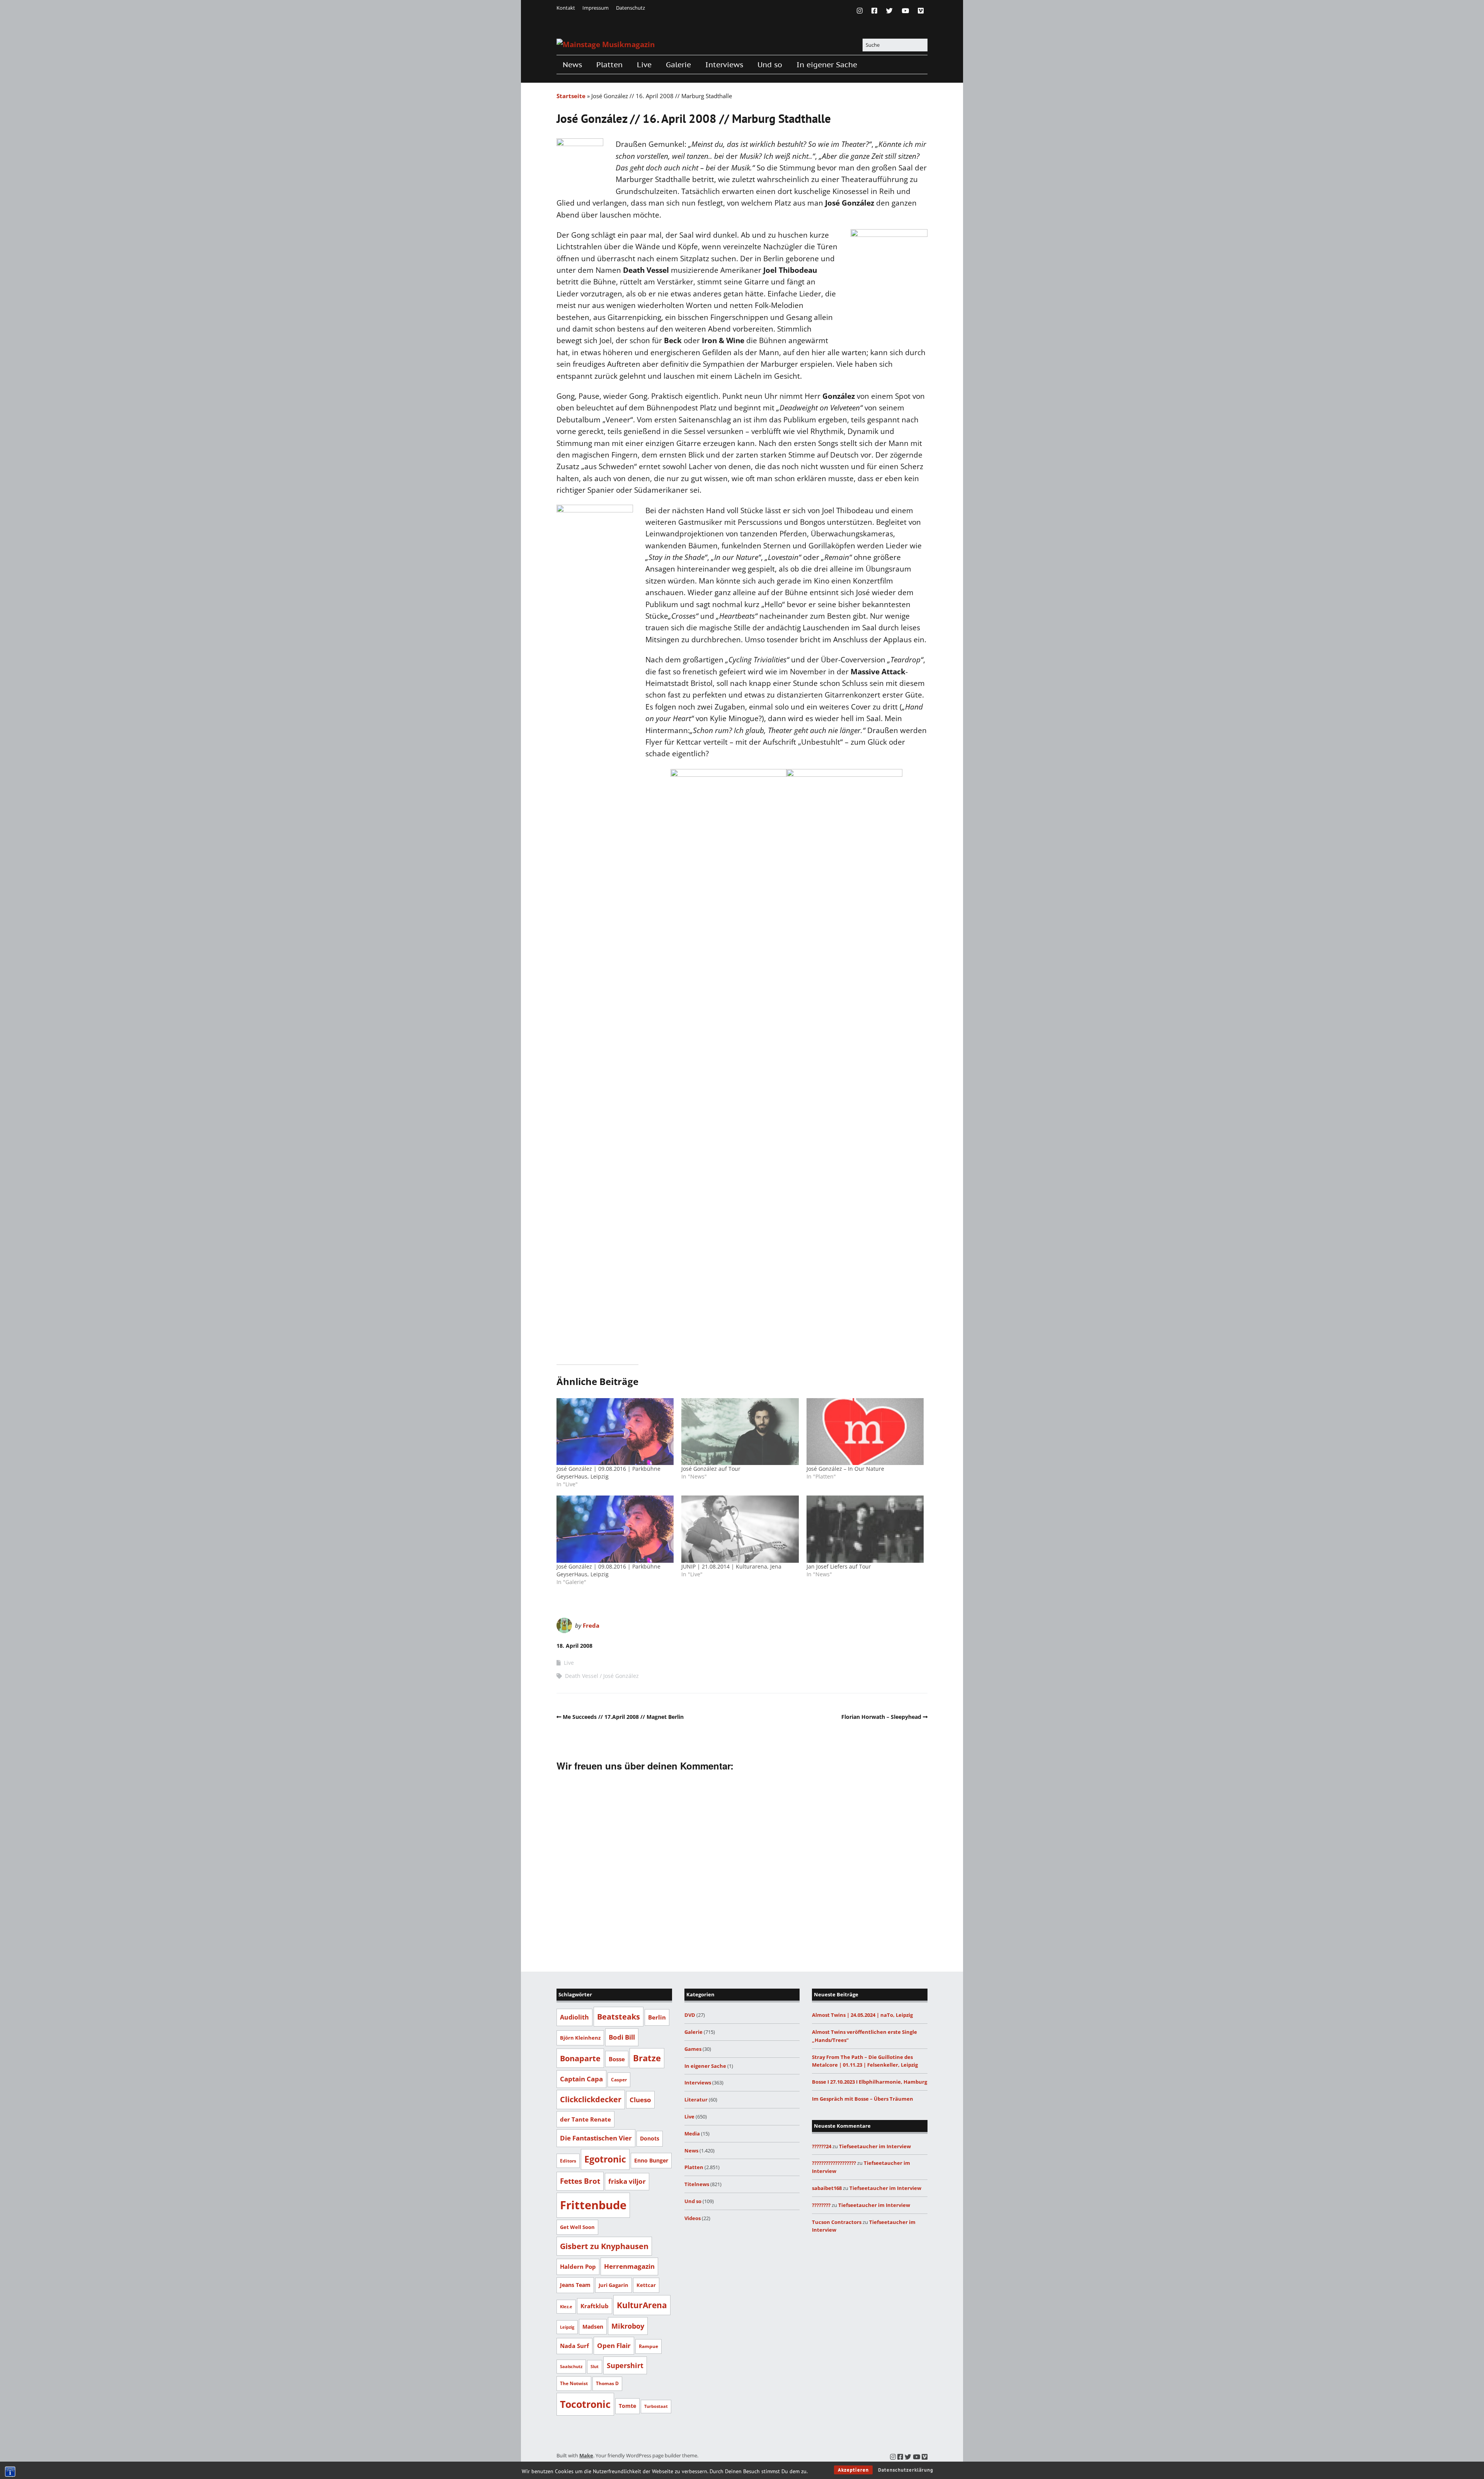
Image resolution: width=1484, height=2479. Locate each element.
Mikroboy (628, 2326)
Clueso (640, 2100)
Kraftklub (595, 2306)
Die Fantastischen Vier (596, 2138)
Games (693, 2049)
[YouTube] (905, 11)
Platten (609, 65)
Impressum (596, 8)
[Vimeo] (921, 11)
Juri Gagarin (614, 2285)
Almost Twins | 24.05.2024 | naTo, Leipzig (862, 2015)
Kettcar (646, 2285)
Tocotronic (585, 2404)
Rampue (648, 2346)
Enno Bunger (651, 2160)
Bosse (617, 2059)
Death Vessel (582, 1676)
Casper (619, 2080)
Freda (591, 1625)
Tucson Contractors (837, 2222)
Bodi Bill (622, 2037)
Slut (595, 2367)
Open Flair (614, 2345)
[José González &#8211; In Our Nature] (865, 1432)
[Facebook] (874, 11)
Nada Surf (574, 2346)
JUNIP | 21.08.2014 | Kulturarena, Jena (731, 1566)
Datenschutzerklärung (906, 2470)
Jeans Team (575, 2285)
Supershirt (625, 2365)
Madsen (593, 2327)
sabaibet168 (827, 2188)
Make (586, 2455)
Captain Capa (581, 2079)
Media (692, 2134)
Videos (693, 2218)
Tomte (627, 2406)
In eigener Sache (827, 65)
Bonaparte (580, 2058)
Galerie (678, 65)
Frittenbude (593, 2205)
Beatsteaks (619, 2016)
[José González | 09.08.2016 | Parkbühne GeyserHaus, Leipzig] (615, 1432)
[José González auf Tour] (740, 1432)
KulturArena (642, 2305)
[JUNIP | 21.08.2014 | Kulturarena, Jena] (740, 1529)
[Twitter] (889, 11)
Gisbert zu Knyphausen (604, 2246)
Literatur (696, 2100)
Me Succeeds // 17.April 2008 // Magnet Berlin (623, 1717)
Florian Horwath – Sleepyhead (881, 1717)
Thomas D (607, 2383)
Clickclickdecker (591, 2099)
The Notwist (574, 2383)
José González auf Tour (711, 1469)
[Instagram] (862, 11)
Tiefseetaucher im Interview (875, 2146)
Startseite (571, 96)
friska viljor (627, 2181)
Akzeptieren (853, 2470)
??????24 (822, 2146)
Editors (568, 2161)
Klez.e (566, 2306)
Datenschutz (631, 8)
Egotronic (605, 2159)
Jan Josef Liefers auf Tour (839, 1566)
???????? (821, 2205)
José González (621, 1676)
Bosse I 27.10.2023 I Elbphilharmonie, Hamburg (870, 2082)
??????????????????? (834, 2163)
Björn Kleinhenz (580, 2038)
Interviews (724, 65)
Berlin (657, 2017)
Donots (650, 2138)
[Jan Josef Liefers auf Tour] (865, 1529)
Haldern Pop (578, 2266)
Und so (770, 65)
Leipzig (567, 2327)
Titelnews (697, 2184)
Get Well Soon (577, 2227)
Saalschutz (571, 2366)
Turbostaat (656, 2406)
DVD (690, 2015)
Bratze (647, 2058)
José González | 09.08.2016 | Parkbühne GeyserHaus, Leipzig (608, 1473)
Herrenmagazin (629, 2266)
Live (644, 65)
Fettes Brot (580, 2181)
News (572, 65)
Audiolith (574, 2017)
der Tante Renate (585, 2119)
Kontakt (566, 8)
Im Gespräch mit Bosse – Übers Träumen (863, 2099)
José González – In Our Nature (845, 1469)
